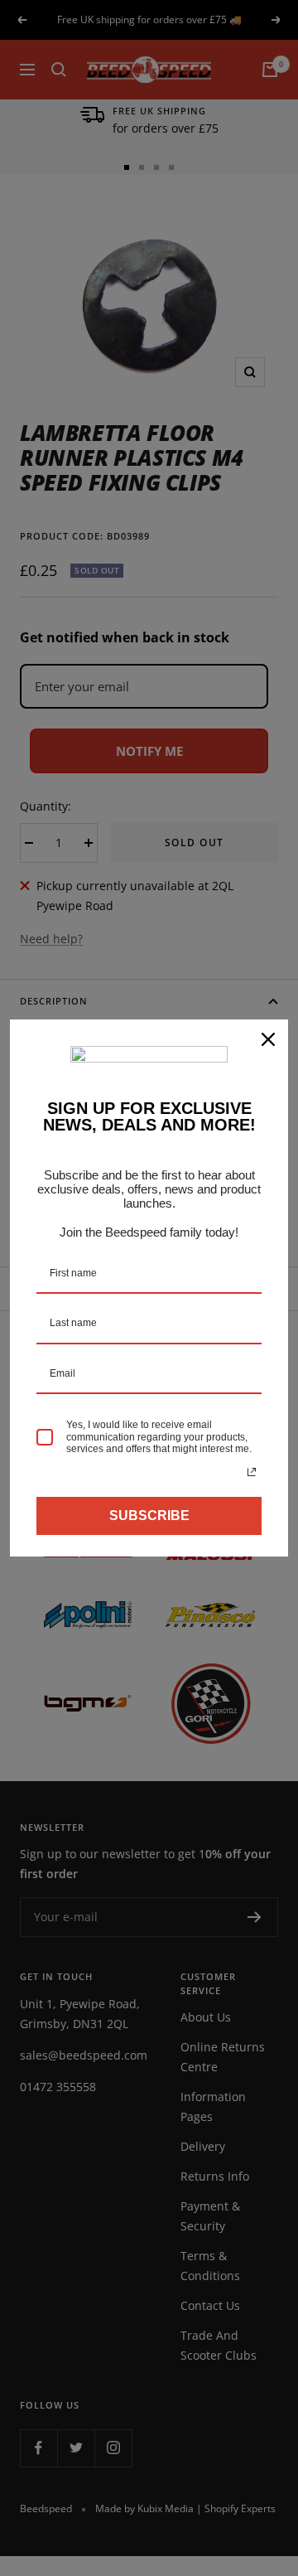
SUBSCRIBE (149, 1516)
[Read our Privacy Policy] (252, 1472)
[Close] (268, 1039)
